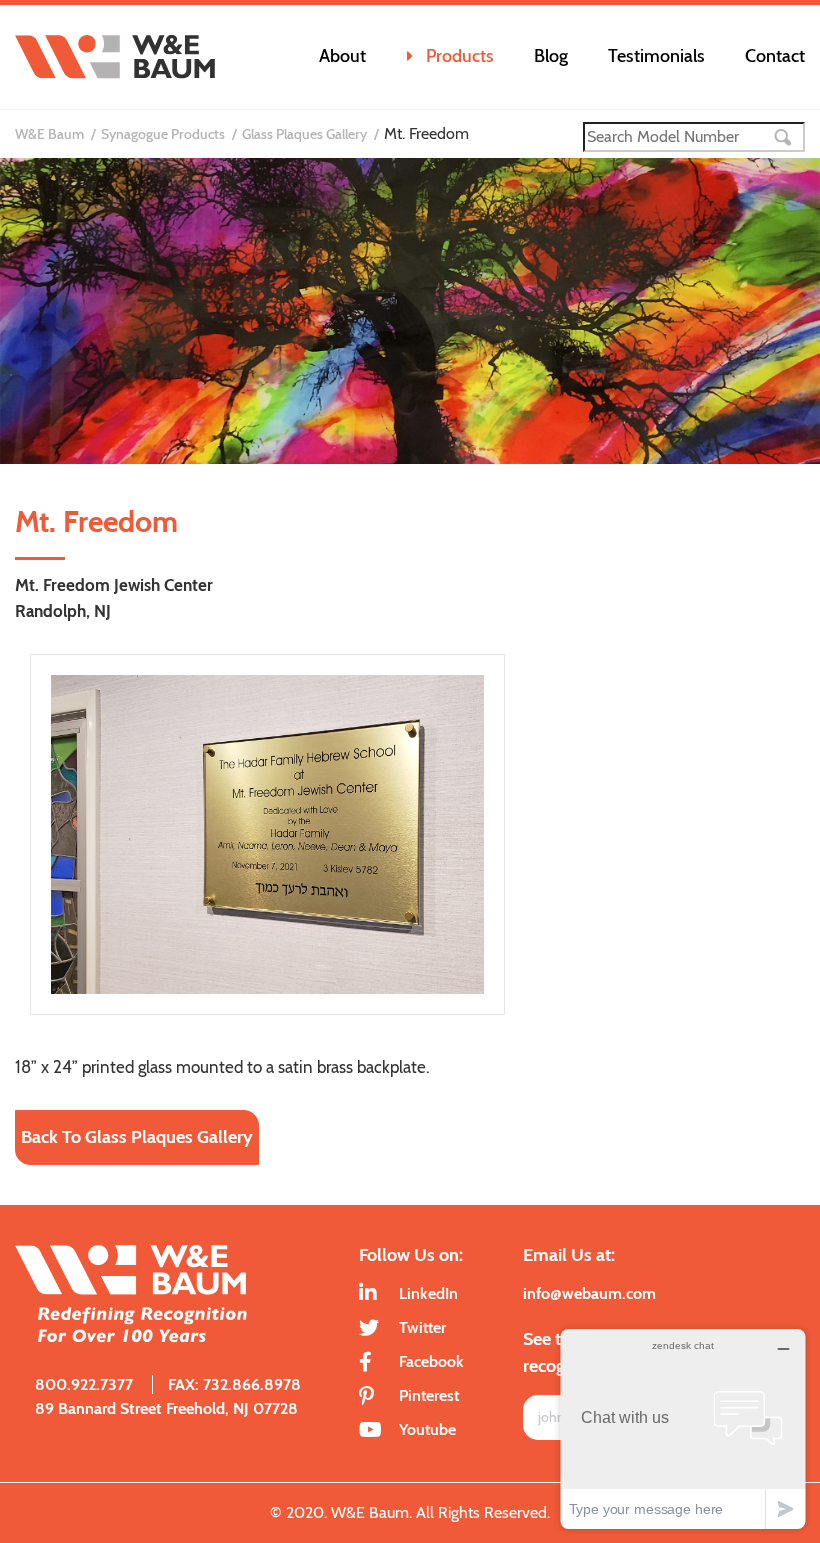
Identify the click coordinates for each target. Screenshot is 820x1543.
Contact (775, 56)
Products (460, 56)
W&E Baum (49, 134)
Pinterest (429, 1395)
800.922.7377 (84, 1384)
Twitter (422, 1327)
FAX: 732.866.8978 (234, 1384)
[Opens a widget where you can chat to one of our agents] (683, 1428)
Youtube (427, 1429)
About (342, 56)
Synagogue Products (163, 134)
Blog (551, 56)
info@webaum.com (589, 1293)
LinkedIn (428, 1293)
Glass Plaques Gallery (304, 134)
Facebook (431, 1361)
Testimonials (656, 56)
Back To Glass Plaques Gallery (137, 1137)
